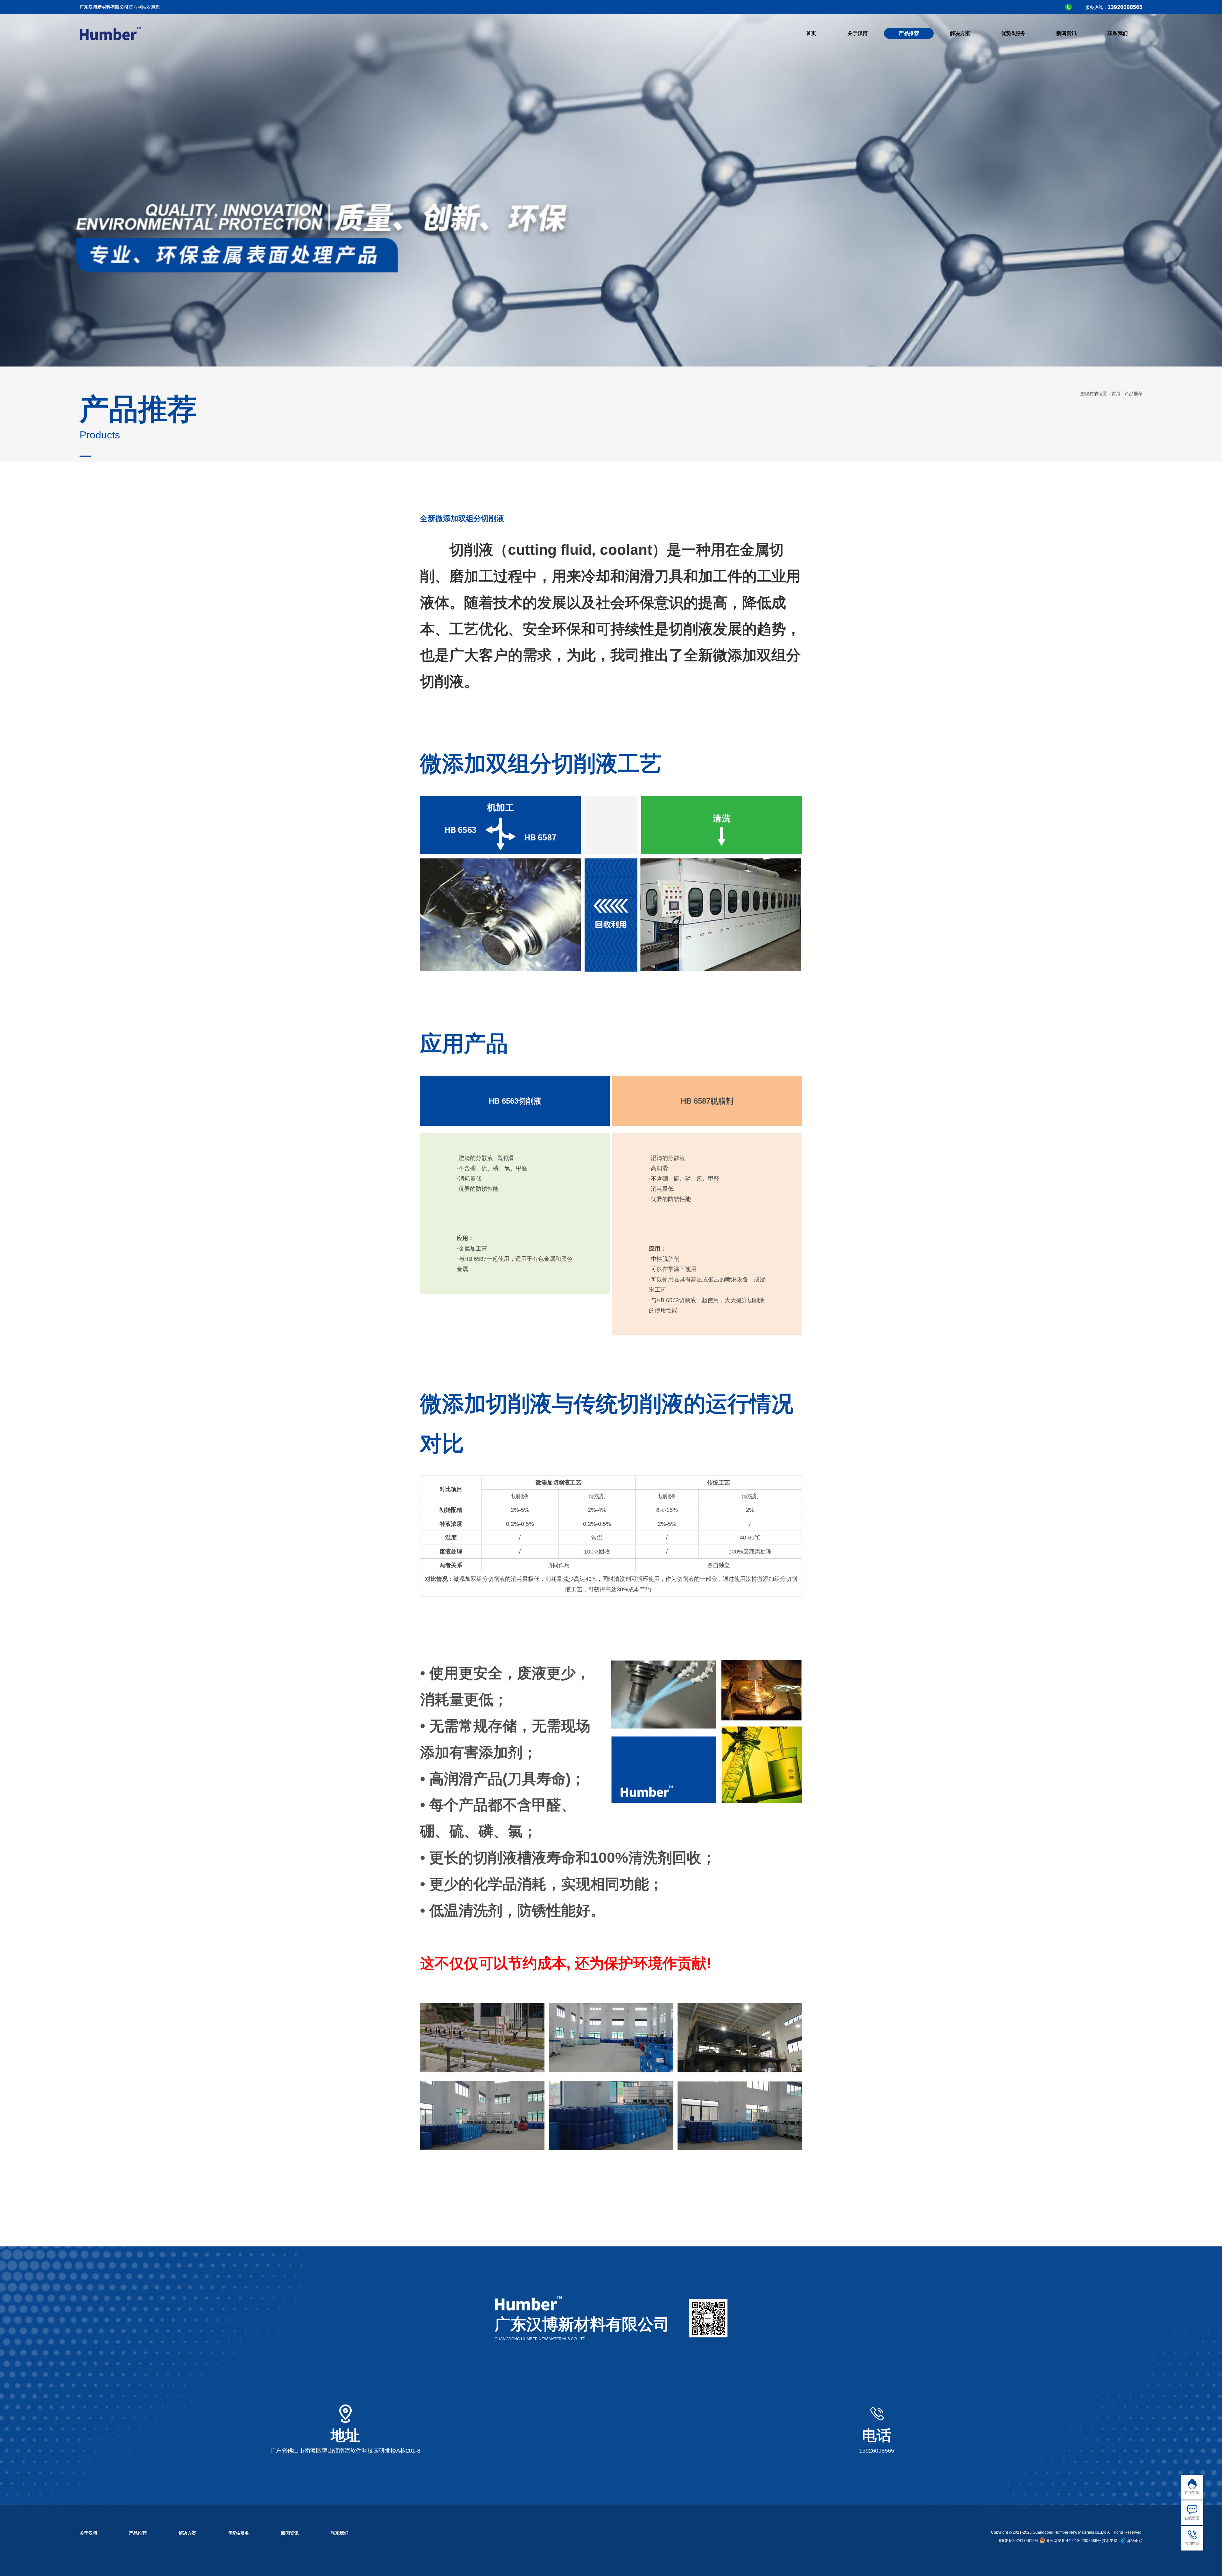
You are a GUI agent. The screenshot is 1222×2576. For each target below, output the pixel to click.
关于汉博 (88, 2533)
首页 (1116, 394)
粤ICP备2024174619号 (1018, 2541)
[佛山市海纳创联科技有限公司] (1124, 2541)
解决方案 (187, 2533)
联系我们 (340, 2533)
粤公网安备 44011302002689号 (1073, 2541)
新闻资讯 (290, 2533)
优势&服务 (239, 2533)
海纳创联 (1135, 2541)
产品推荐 (138, 2533)
